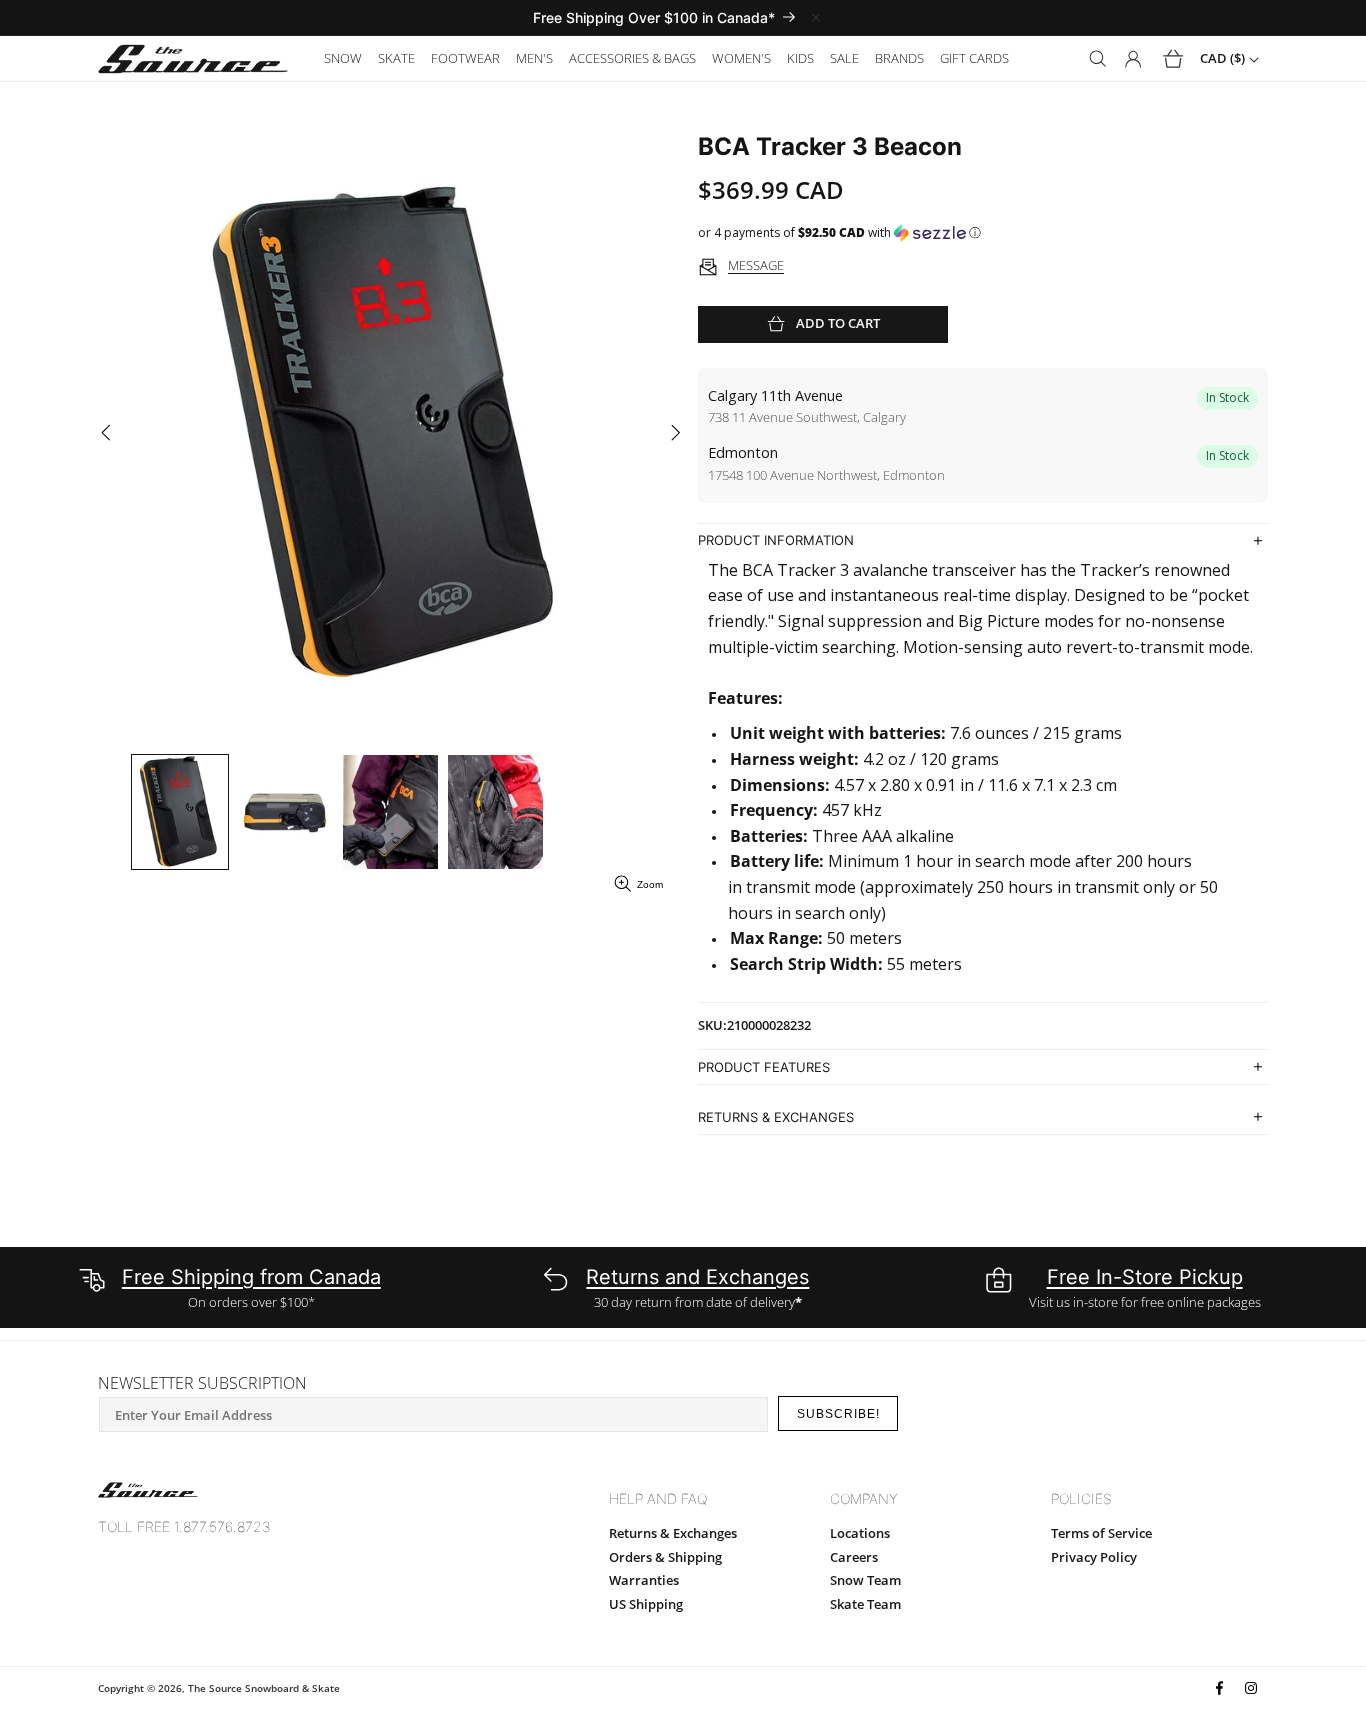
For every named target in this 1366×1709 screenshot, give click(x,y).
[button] (343, 58)
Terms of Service (1101, 1533)
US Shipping (646, 1604)
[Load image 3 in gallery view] (390, 812)
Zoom (650, 884)
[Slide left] (105, 433)
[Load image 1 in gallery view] (179, 812)
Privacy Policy (1094, 1557)
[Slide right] (675, 433)
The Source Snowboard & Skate (264, 1688)
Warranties (644, 1580)
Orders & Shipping (665, 1557)
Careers (854, 1557)
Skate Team (865, 1604)
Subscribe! (838, 1414)
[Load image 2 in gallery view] (285, 812)
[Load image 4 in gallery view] (495, 812)
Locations (860, 1533)
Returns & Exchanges (673, 1533)
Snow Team (865, 1580)
